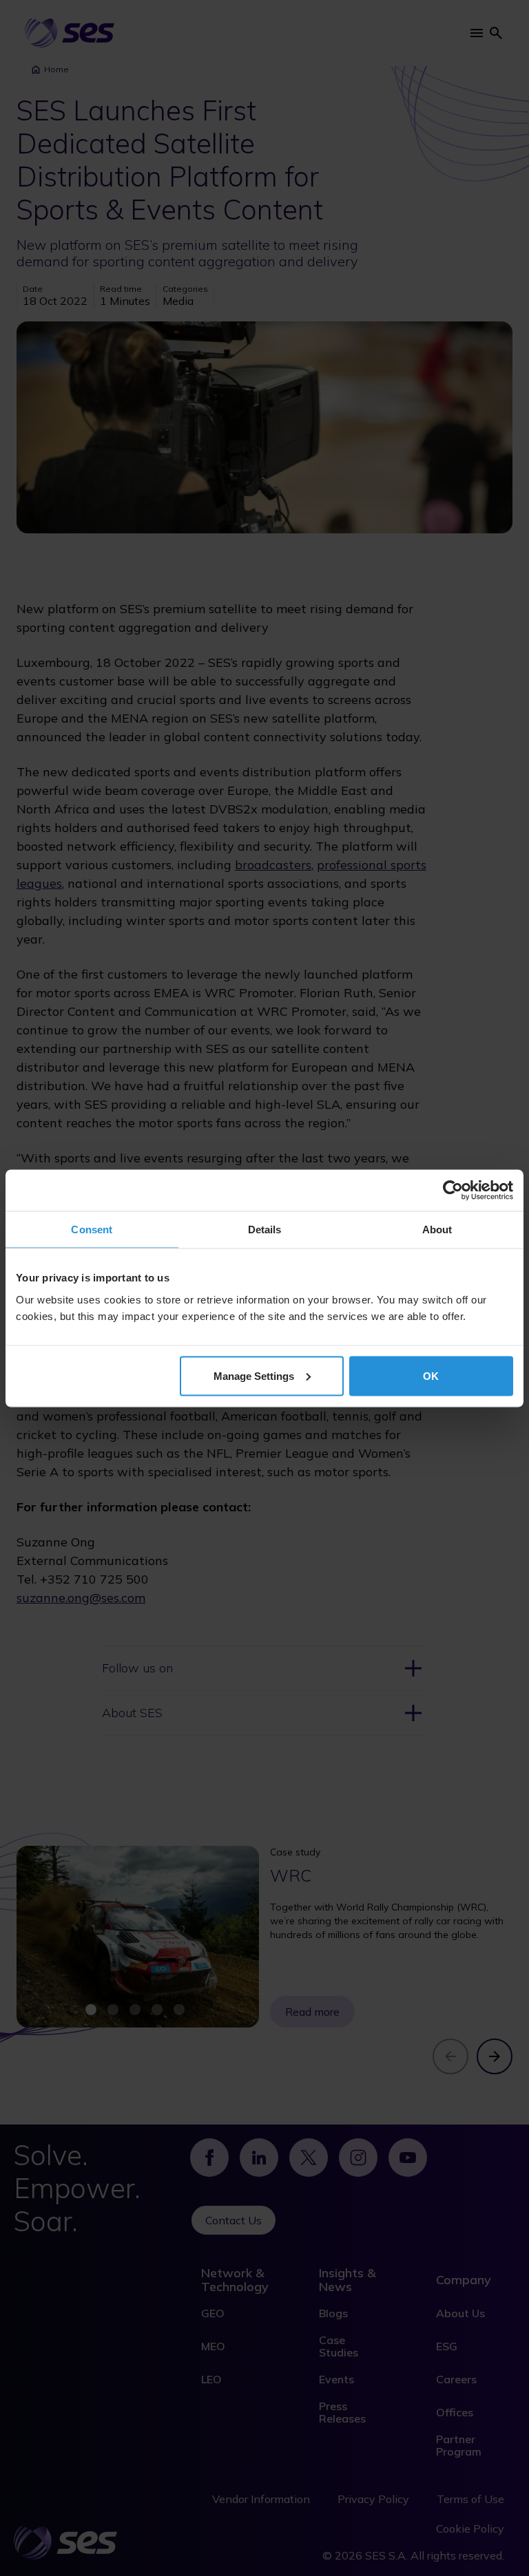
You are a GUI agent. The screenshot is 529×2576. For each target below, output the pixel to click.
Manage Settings (254, 1375)
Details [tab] (265, 1229)
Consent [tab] (92, 1229)
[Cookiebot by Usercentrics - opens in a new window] (453, 1190)
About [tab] (437, 1229)
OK (431, 1375)
